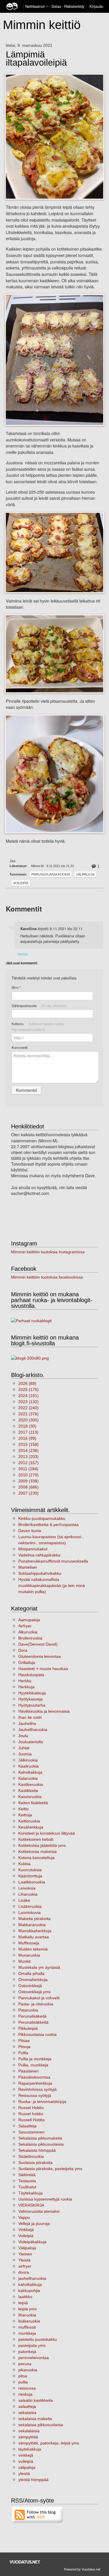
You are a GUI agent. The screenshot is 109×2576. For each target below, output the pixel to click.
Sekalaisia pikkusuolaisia (41, 2144)
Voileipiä (21, 883)
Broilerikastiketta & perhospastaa (49, 1525)
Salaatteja (27, 2126)
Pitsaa (24, 2041)
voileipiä (26, 2461)
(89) (27, 1383)
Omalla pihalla (31, 1973)
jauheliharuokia (32, 2278)
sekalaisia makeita (35, 2419)
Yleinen (25, 2254)
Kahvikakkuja (30, 1772)
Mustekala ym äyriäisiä (39, 1967)
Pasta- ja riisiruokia (36, 2004)
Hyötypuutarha (32, 1705)
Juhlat (24, 1748)
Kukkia (24, 1864)
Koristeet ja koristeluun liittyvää (47, 1833)
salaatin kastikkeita (36, 2400)
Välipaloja (85, 874)
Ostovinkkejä (30, 1986)
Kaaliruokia (28, 1766)
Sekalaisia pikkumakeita (40, 2138)
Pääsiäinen (28, 2071)
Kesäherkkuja (31, 1827)
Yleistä (24, 2260)
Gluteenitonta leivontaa (40, 1656)
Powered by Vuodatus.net (82, 2569)
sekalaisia (27, 2413)
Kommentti (20, 1047)
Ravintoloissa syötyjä (37, 2089)
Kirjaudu (96, 6)
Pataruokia (28, 2010)
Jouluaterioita (31, 1742)
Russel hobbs (31, 2114)
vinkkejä (26, 2455)
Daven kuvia (30, 1531)
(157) (28, 1463)
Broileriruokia (30, 1638)
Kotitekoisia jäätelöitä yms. (43, 1845)
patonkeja (27, 2352)
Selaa (57, 6)
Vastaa (23, 954)
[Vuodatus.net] (25, 2562)
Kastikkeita (28, 1791)
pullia (23, 2382)
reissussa (27, 2388)
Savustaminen (31, 2132)
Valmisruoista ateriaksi (39, 2211)
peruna (25, 2364)
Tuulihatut (27, 2187)
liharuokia (27, 2315)
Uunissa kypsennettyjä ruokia (45, 2199)
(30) (27, 1426)
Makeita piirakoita (34, 1919)
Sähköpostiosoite (39, 1006)
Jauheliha (27, 1723)
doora (24, 2272)
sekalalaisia (29, 2431)
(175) (28, 1389)
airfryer (25, 2266)
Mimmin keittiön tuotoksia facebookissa (47, 1277)
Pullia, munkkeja (33, 2065)
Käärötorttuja (30, 1876)
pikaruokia (28, 2370)
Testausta (27, 2181)
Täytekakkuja (31, 2193)
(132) (28, 1402)
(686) (28, 1487)
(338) (28, 1481)
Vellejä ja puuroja (34, 2223)
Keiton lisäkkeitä (33, 1803)
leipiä (23, 2303)
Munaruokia (29, 1955)
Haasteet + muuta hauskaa (43, 1669)
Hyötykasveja (31, 1699)
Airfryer (25, 1626)
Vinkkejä (26, 2230)
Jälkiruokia (28, 1760)
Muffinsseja (29, 1943)
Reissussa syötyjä (35, 2095)
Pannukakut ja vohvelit (39, 1998)
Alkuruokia (28, 1632)
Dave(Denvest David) (38, 1644)
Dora (23, 1650)
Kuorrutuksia (30, 1870)
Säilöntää (27, 2175)
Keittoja (25, 1815)
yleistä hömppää (33, 2480)
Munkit (24, 1961)
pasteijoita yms (32, 2345)
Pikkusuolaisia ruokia (51, 874)
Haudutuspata (31, 1675)
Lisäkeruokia (30, 1906)
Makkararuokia (32, 1925)
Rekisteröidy (74, 6)
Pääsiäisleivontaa (34, 2077)
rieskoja (25, 2394)
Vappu (24, 2217)
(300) (28, 1420)
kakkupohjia (29, 2291)
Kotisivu (38, 1027)
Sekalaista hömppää (37, 2150)
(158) (28, 1444)
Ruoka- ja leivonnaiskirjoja (42, 2102)
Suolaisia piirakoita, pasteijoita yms (50, 2169)
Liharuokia (28, 1894)
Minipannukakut (33, 1549)
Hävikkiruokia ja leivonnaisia (44, 1711)
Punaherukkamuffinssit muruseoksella (53, 1561)
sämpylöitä (28, 2437)
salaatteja (27, 2406)
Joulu (23, 1736)
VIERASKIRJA (31, 2205)
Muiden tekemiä (33, 1949)
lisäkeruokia (29, 2321)
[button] (47, 7)
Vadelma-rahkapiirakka (39, 1555)
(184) (28, 1469)
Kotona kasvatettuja (36, 1858)
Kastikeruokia (31, 1784)
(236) (28, 1450)
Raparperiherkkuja (35, 2083)
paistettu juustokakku (38, 2339)
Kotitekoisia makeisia (37, 1851)
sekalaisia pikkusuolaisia (41, 2425)
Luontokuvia (30, 1912)
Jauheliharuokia (33, 1730)
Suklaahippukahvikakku (40, 1573)
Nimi (16, 987)
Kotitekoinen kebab (36, 1839)
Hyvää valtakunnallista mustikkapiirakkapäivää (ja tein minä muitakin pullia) (52, 1585)
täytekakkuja (30, 2449)
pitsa (23, 2376)
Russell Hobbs (32, 2120)
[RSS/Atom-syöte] (37, 2514)
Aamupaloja (29, 1620)
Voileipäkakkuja (32, 2242)
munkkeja (27, 2333)
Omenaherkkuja (33, 1980)
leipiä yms (27, 2309)
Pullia (23, 2053)
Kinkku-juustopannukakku (42, 1518)
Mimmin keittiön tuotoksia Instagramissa (48, 1252)
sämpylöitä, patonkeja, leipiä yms (49, 2443)
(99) (27, 1438)
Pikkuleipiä (28, 2028)
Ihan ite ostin (30, 1717)
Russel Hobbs (31, 2108)
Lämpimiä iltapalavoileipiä (36, 59)
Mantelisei (28, 1567)
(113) (28, 1432)
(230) (28, 1493)
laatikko (25, 2297)
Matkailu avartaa (34, 1937)
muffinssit (27, 2327)
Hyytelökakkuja (32, 1693)
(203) (28, 1457)
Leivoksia (27, 1888)
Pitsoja (24, 2047)
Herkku (25, 1681)
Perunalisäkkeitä (33, 2022)
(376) (28, 1414)
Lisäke (24, 1900)
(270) (28, 1475)
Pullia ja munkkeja (35, 2059)
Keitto (24, 1809)
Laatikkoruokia (32, 1882)
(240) (28, 1408)
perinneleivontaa (34, 2358)
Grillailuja (27, 1662)
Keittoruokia (29, 1821)
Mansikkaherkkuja (35, 1931)
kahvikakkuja (30, 2284)
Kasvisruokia (30, 1797)
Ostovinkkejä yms (34, 1992)
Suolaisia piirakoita (35, 2162)
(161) (28, 1396)
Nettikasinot (35, 6)
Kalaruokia (28, 1778)
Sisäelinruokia (31, 2156)
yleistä (24, 2473)
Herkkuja (26, 1687)
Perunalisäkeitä (32, 2016)
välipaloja (27, 2467)
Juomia (25, 1754)
